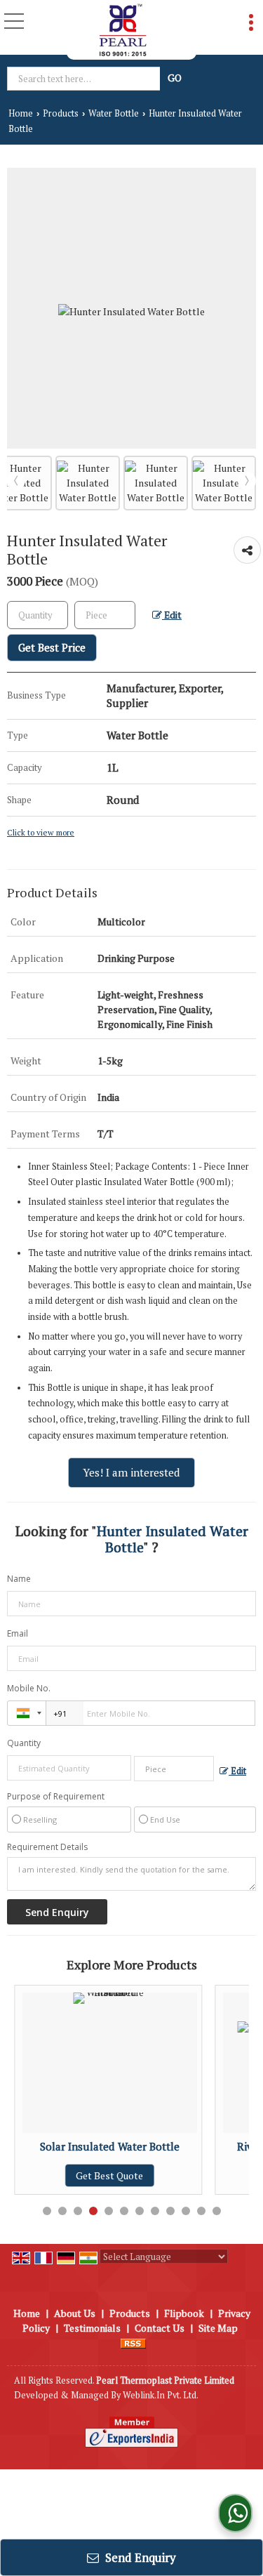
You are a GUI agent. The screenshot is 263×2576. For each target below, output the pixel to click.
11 (201, 2211)
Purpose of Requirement (56, 1797)
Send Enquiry (139, 2557)
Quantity (24, 1743)
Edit (172, 615)
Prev (16, 481)
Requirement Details (47, 1847)
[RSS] (133, 2343)
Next (247, 481)
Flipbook (184, 2313)
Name (19, 1579)
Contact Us (160, 2328)
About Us (75, 2313)
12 (217, 2211)
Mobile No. (29, 1688)
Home (21, 113)
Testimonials (92, 2328)
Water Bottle (114, 113)
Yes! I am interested (131, 1472)
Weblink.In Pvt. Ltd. (161, 2395)
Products (61, 113)
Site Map (218, 2328)
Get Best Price (52, 647)
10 (186, 2211)
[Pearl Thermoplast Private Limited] (123, 30)
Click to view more (41, 832)
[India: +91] (27, 1713)
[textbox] (85, 79)
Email (18, 1633)
